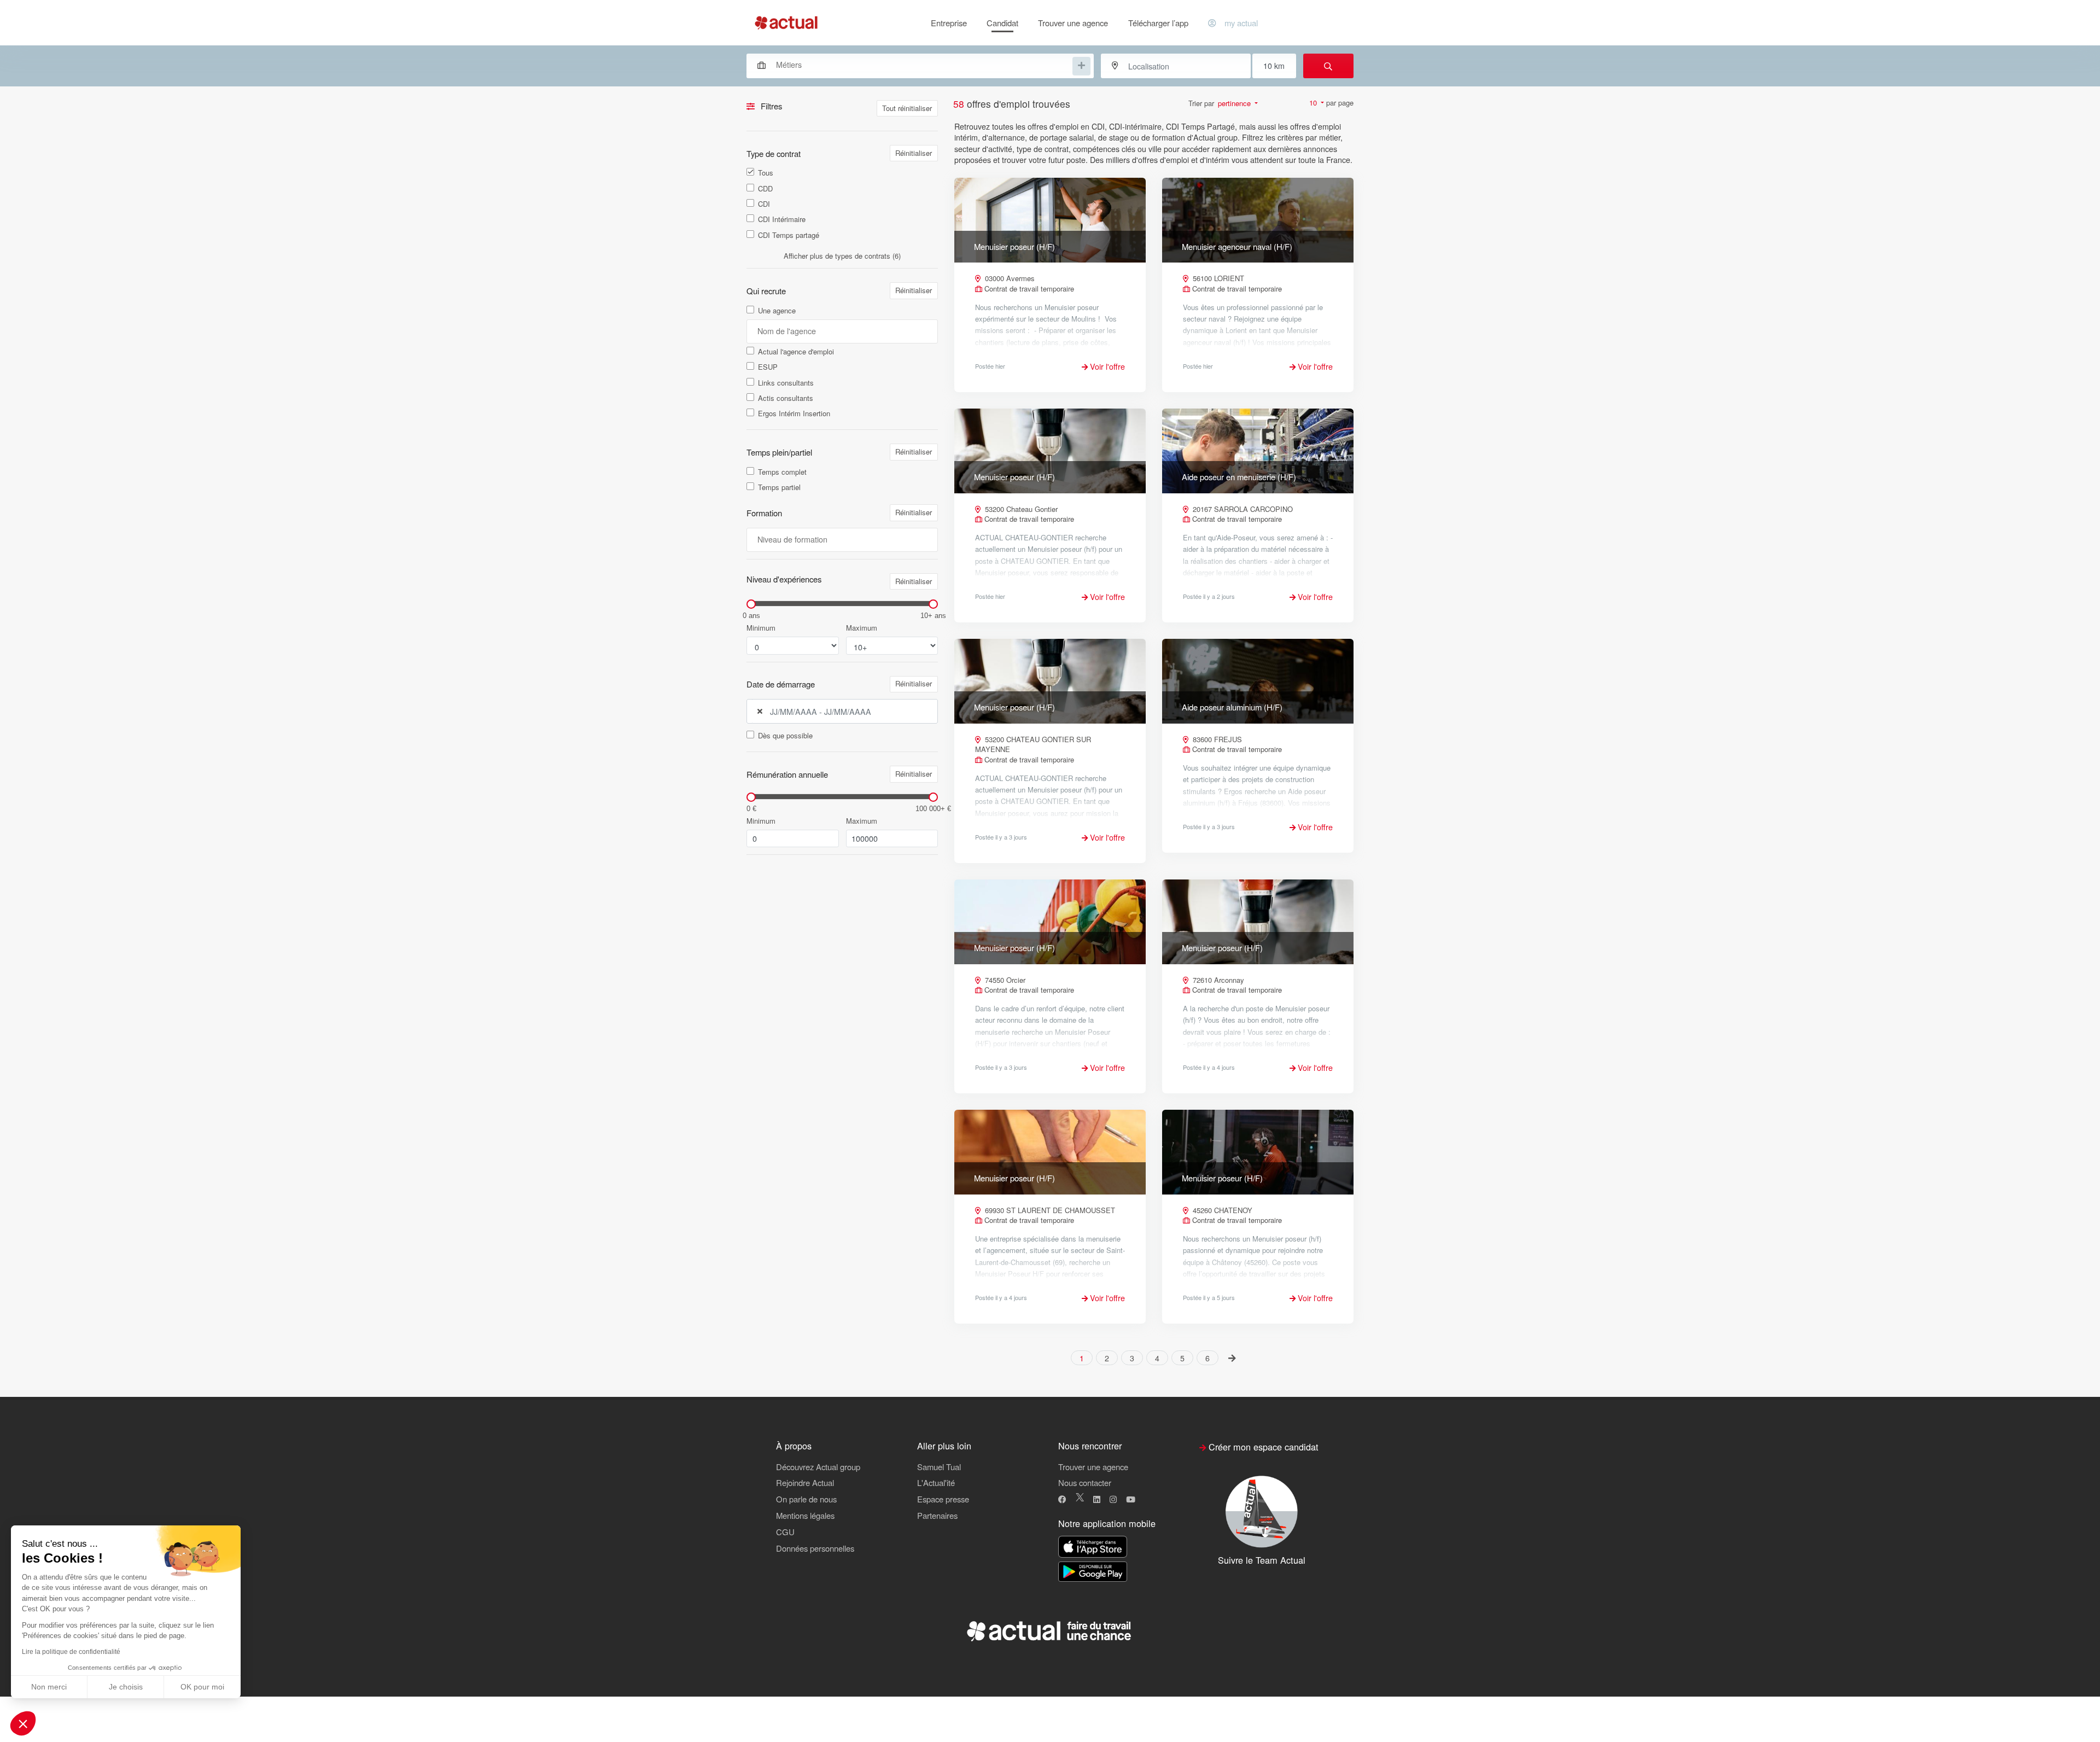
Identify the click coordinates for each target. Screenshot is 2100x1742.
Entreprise (949, 23)
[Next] (1232, 1357)
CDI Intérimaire (782, 219)
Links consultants (786, 383)
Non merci (49, 1687)
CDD (765, 189)
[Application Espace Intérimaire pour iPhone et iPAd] (1093, 1547)
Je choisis (126, 1687)
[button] (23, 1723)
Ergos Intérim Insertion (794, 413)
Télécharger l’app (1158, 23)
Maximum (862, 628)
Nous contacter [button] (1085, 1482)
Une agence (777, 311)
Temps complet (782, 472)
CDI (764, 204)
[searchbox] (923, 65)
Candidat (1002, 23)
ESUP (768, 367)
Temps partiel (779, 487)
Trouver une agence (1073, 23)
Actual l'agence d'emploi (796, 352)
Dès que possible (785, 736)
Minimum (761, 628)
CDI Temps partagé (789, 235)
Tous (766, 173)
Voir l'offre (1106, 366)
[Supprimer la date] (760, 712)
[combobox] (915, 65)
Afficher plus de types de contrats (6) (842, 256)
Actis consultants (786, 398)
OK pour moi (202, 1687)
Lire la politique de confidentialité (71, 1652)
